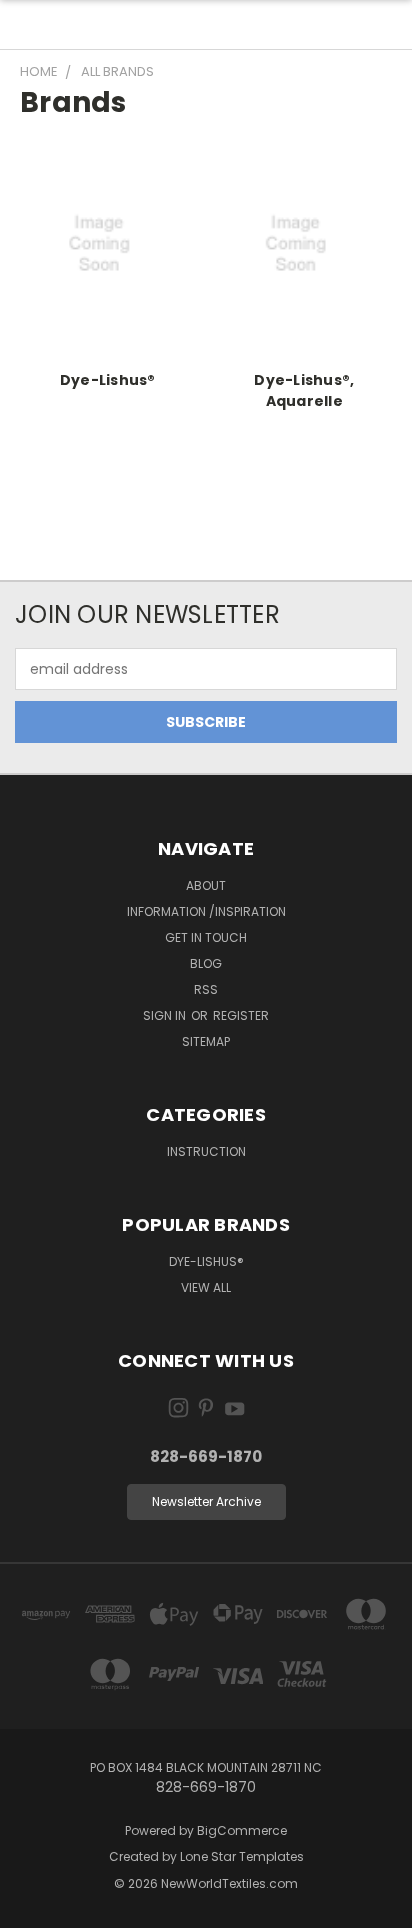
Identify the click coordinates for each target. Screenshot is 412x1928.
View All (206, 1287)
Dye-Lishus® (108, 380)
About (206, 885)
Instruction (206, 1151)
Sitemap (206, 1041)
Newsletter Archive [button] (206, 1501)
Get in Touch (206, 937)
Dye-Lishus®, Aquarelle (304, 390)
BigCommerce (242, 1830)
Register (241, 1015)
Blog (206, 963)
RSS (206, 989)
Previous (31, 1908)
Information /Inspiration (206, 911)
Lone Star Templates (242, 1856)
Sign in (166, 1015)
